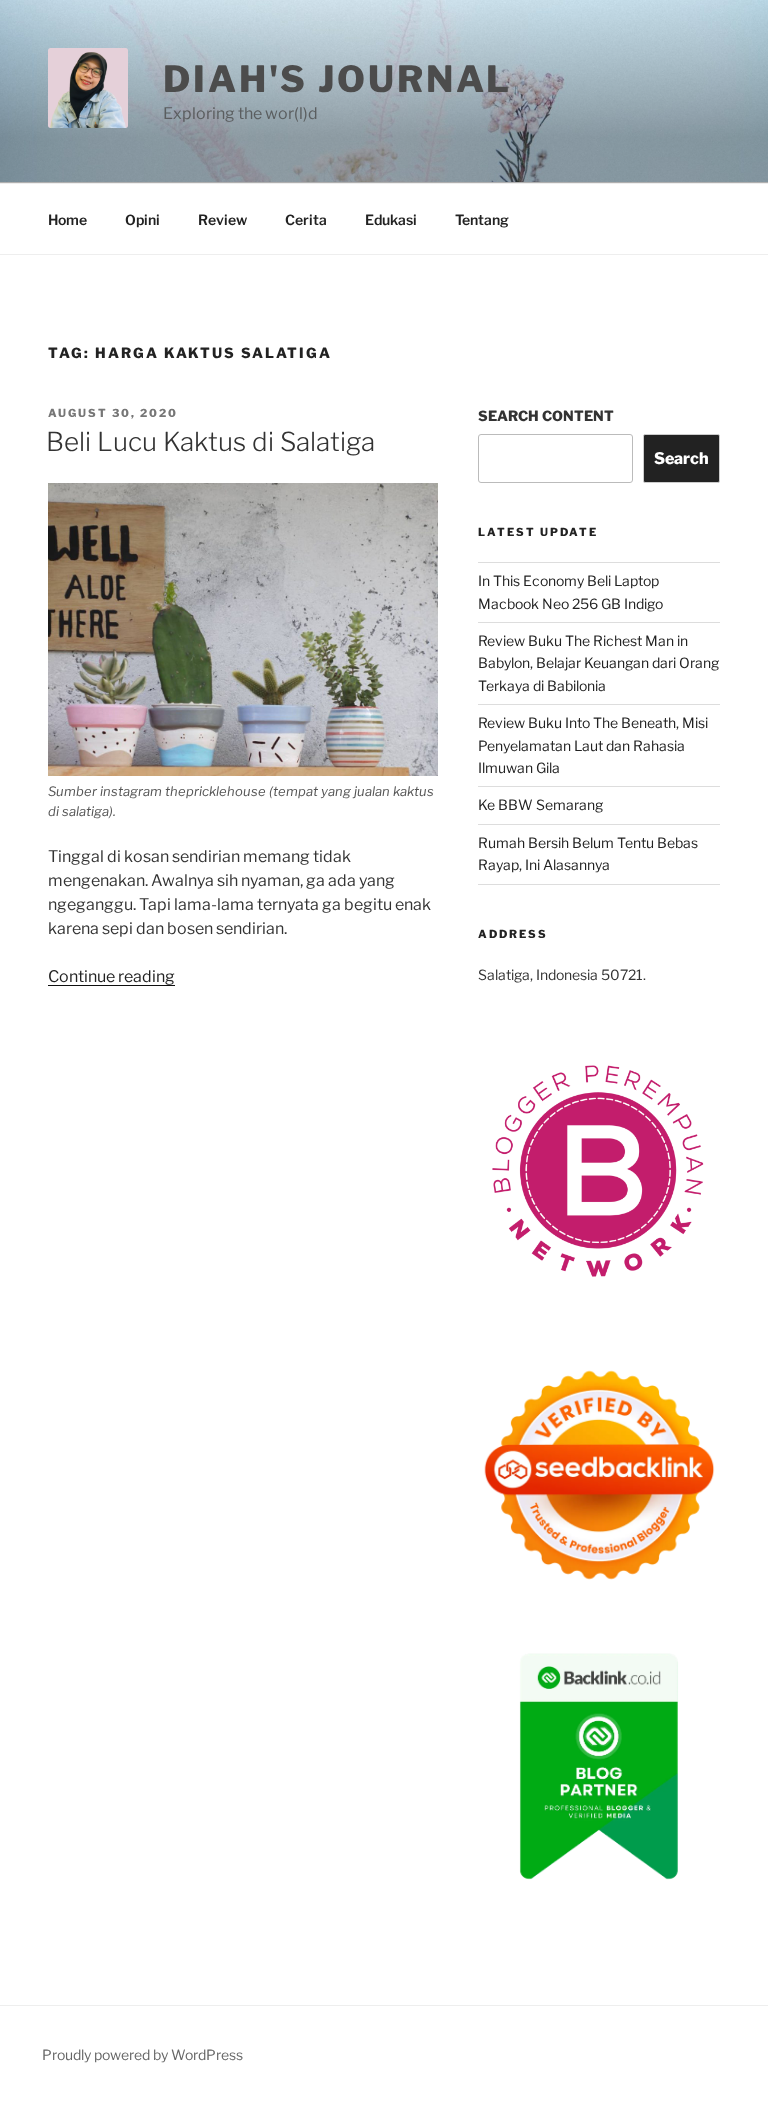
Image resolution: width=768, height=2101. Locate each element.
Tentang (482, 219)
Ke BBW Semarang (540, 804)
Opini (142, 219)
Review (222, 219)
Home (67, 219)
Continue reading (111, 976)
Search (681, 458)
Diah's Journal (337, 79)
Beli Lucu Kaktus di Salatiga (210, 441)
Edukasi (391, 219)
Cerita (306, 219)
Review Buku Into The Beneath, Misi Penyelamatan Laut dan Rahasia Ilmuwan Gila (593, 745)
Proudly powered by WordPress (142, 2054)
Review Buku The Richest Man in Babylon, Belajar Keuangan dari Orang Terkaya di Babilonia (598, 663)
